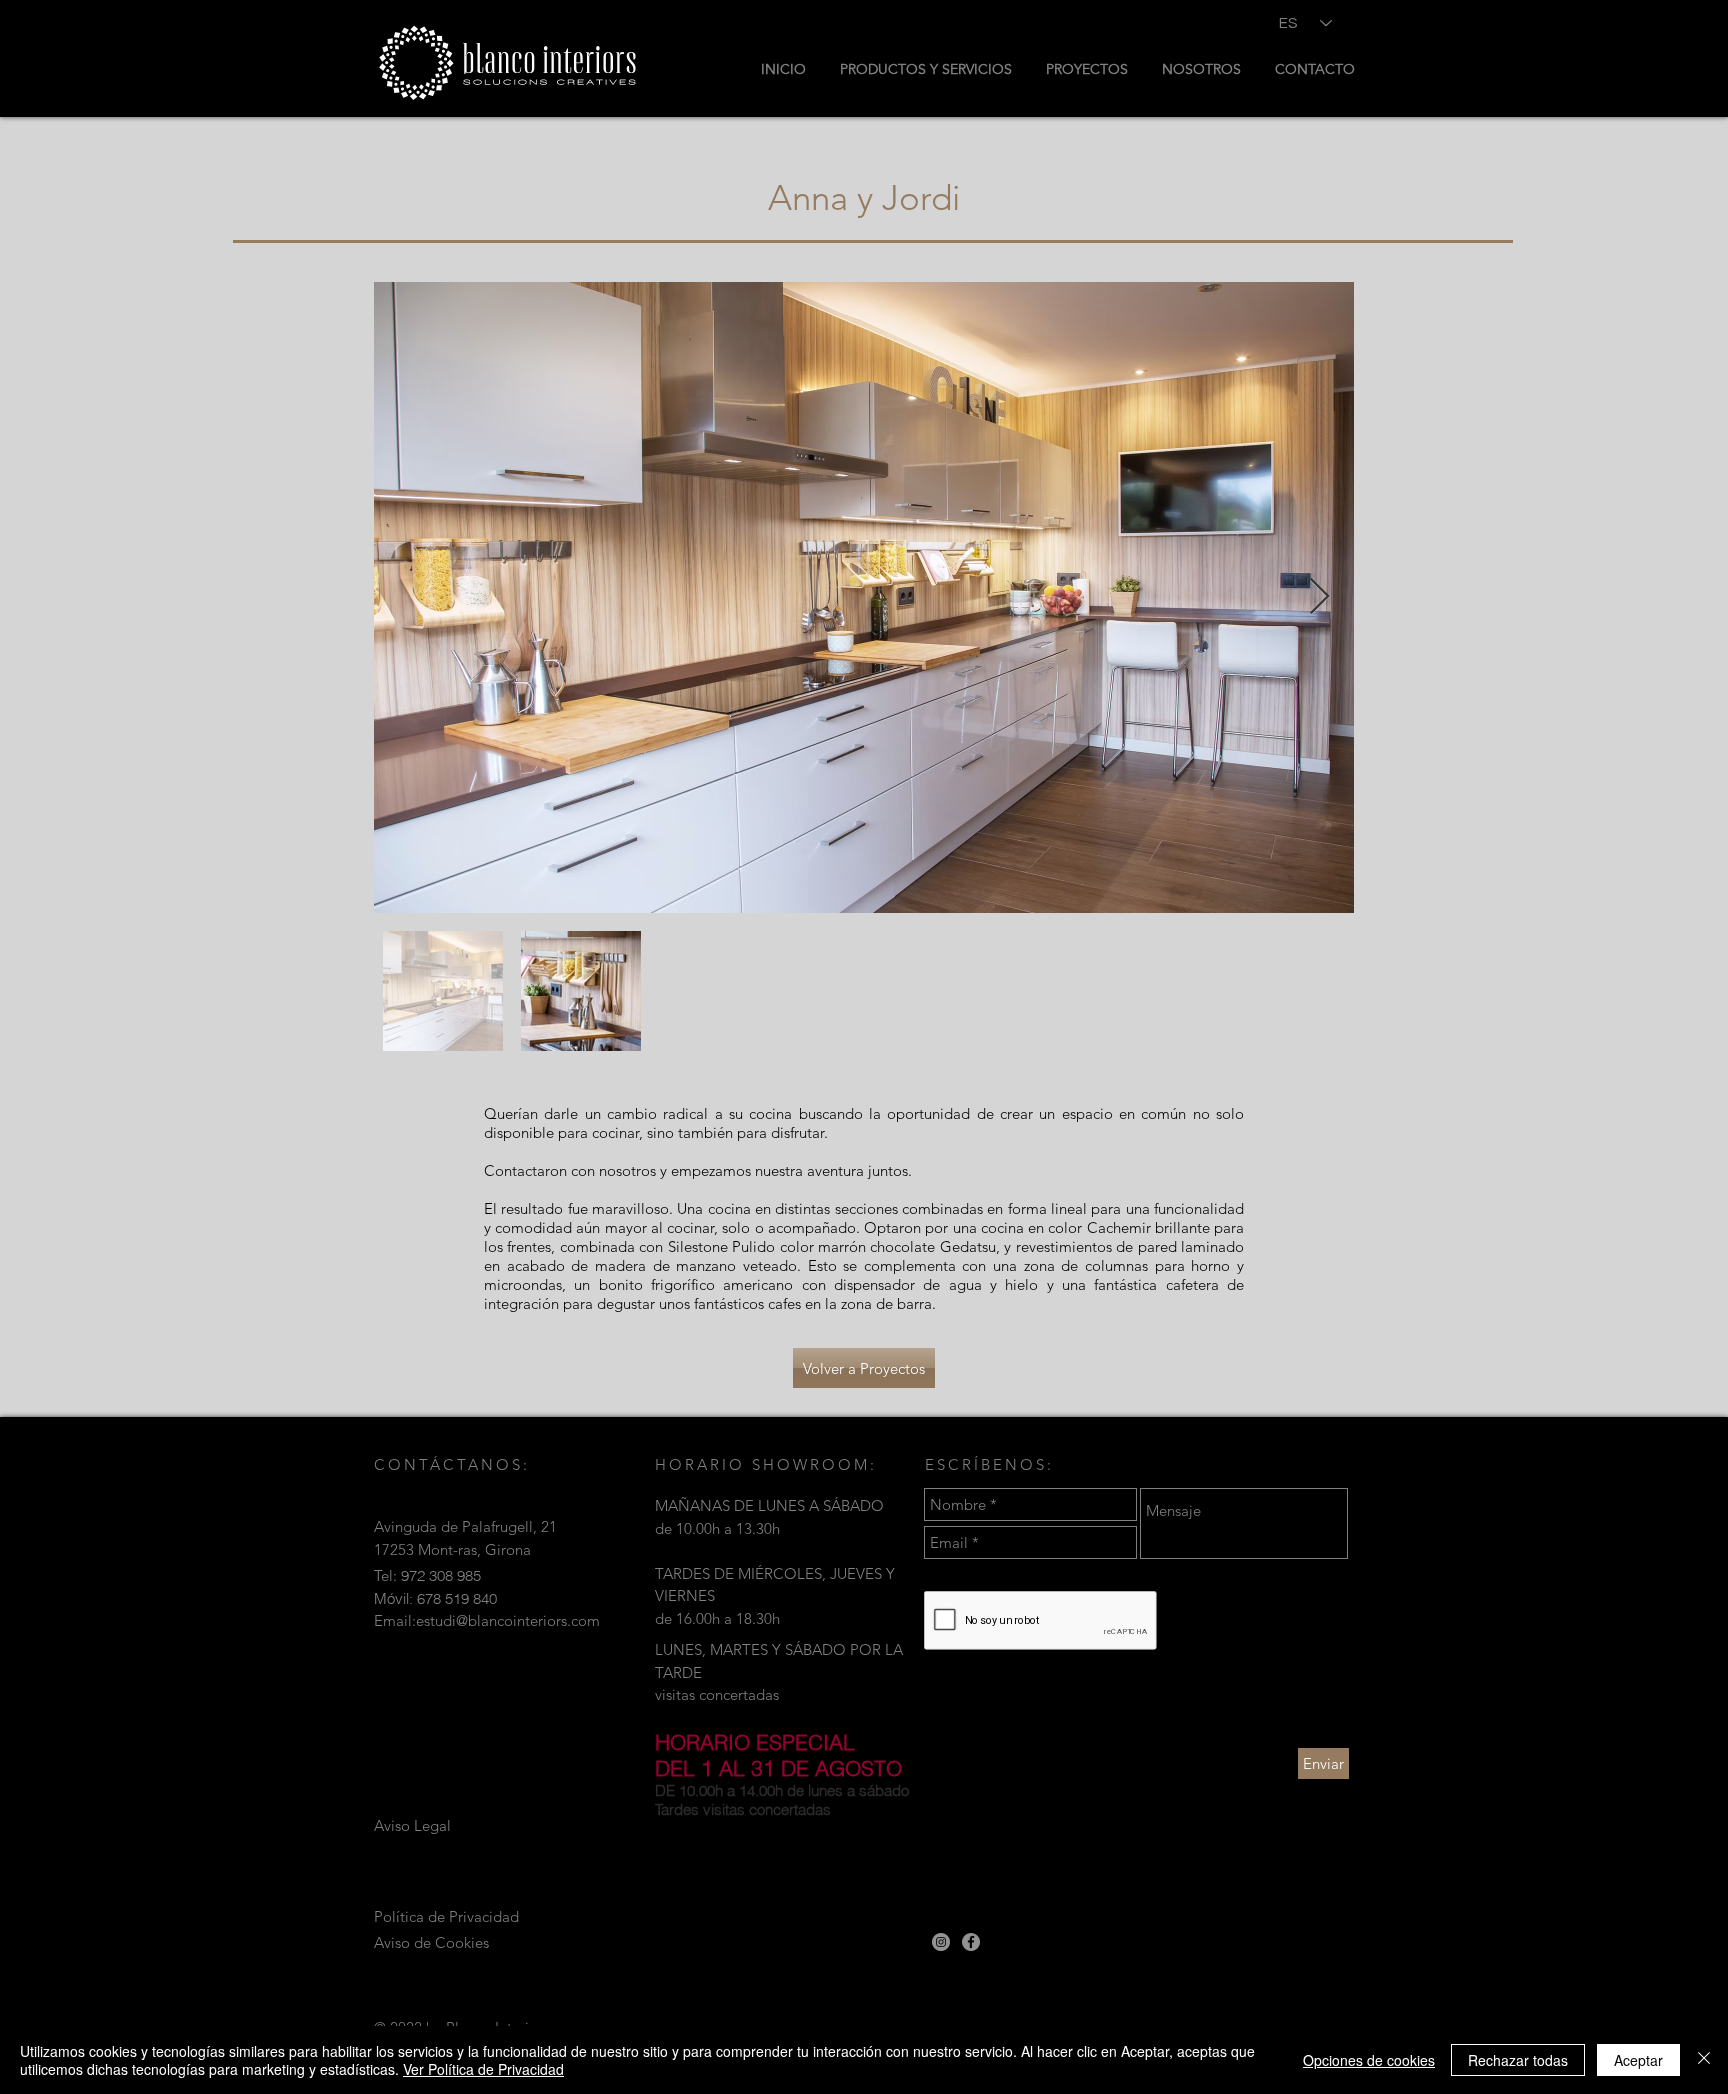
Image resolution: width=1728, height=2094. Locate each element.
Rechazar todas (1518, 2060)
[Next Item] (1319, 597)
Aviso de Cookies (431, 1942)
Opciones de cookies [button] (1369, 2060)
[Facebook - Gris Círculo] (971, 1942)
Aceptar (1638, 2060)
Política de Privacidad (446, 1916)
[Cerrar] (1704, 2060)
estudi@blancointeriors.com (508, 1620)
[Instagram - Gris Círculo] (941, 1942)
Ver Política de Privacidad (483, 2069)
